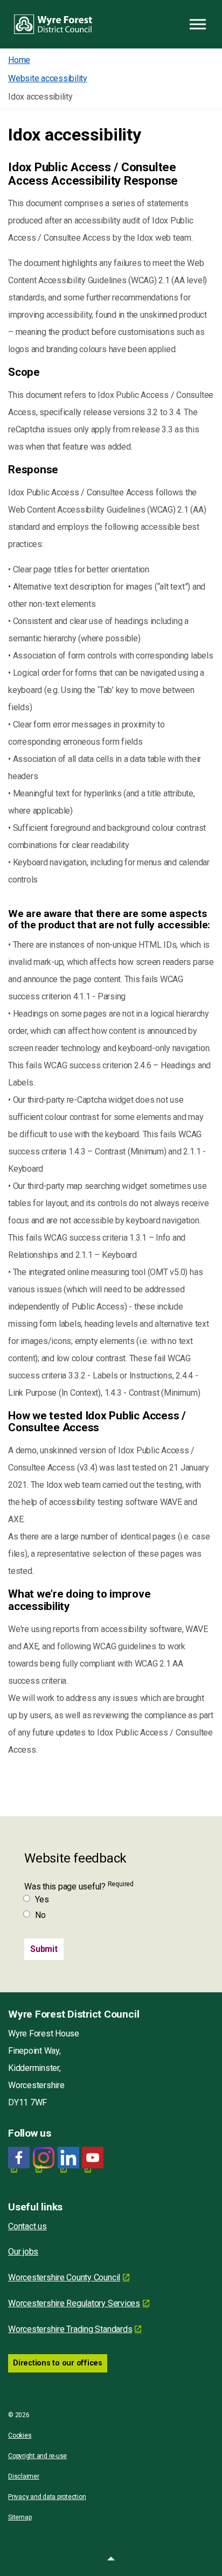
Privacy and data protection (47, 2497)
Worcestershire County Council (64, 2277)
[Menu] (198, 24)
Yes (42, 1899)
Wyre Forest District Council (53, 24)
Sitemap (20, 2517)
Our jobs (23, 2252)
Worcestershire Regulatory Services (74, 2303)
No (40, 1915)
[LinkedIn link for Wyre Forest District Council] (68, 2158)
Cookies (20, 2435)
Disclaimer (24, 2476)
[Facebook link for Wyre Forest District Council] (19, 2158)
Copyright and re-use (37, 2456)
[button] (111, 2560)
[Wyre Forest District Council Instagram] (44, 2158)
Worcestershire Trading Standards (70, 2329)
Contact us (27, 2226)
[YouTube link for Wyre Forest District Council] (93, 2158)
